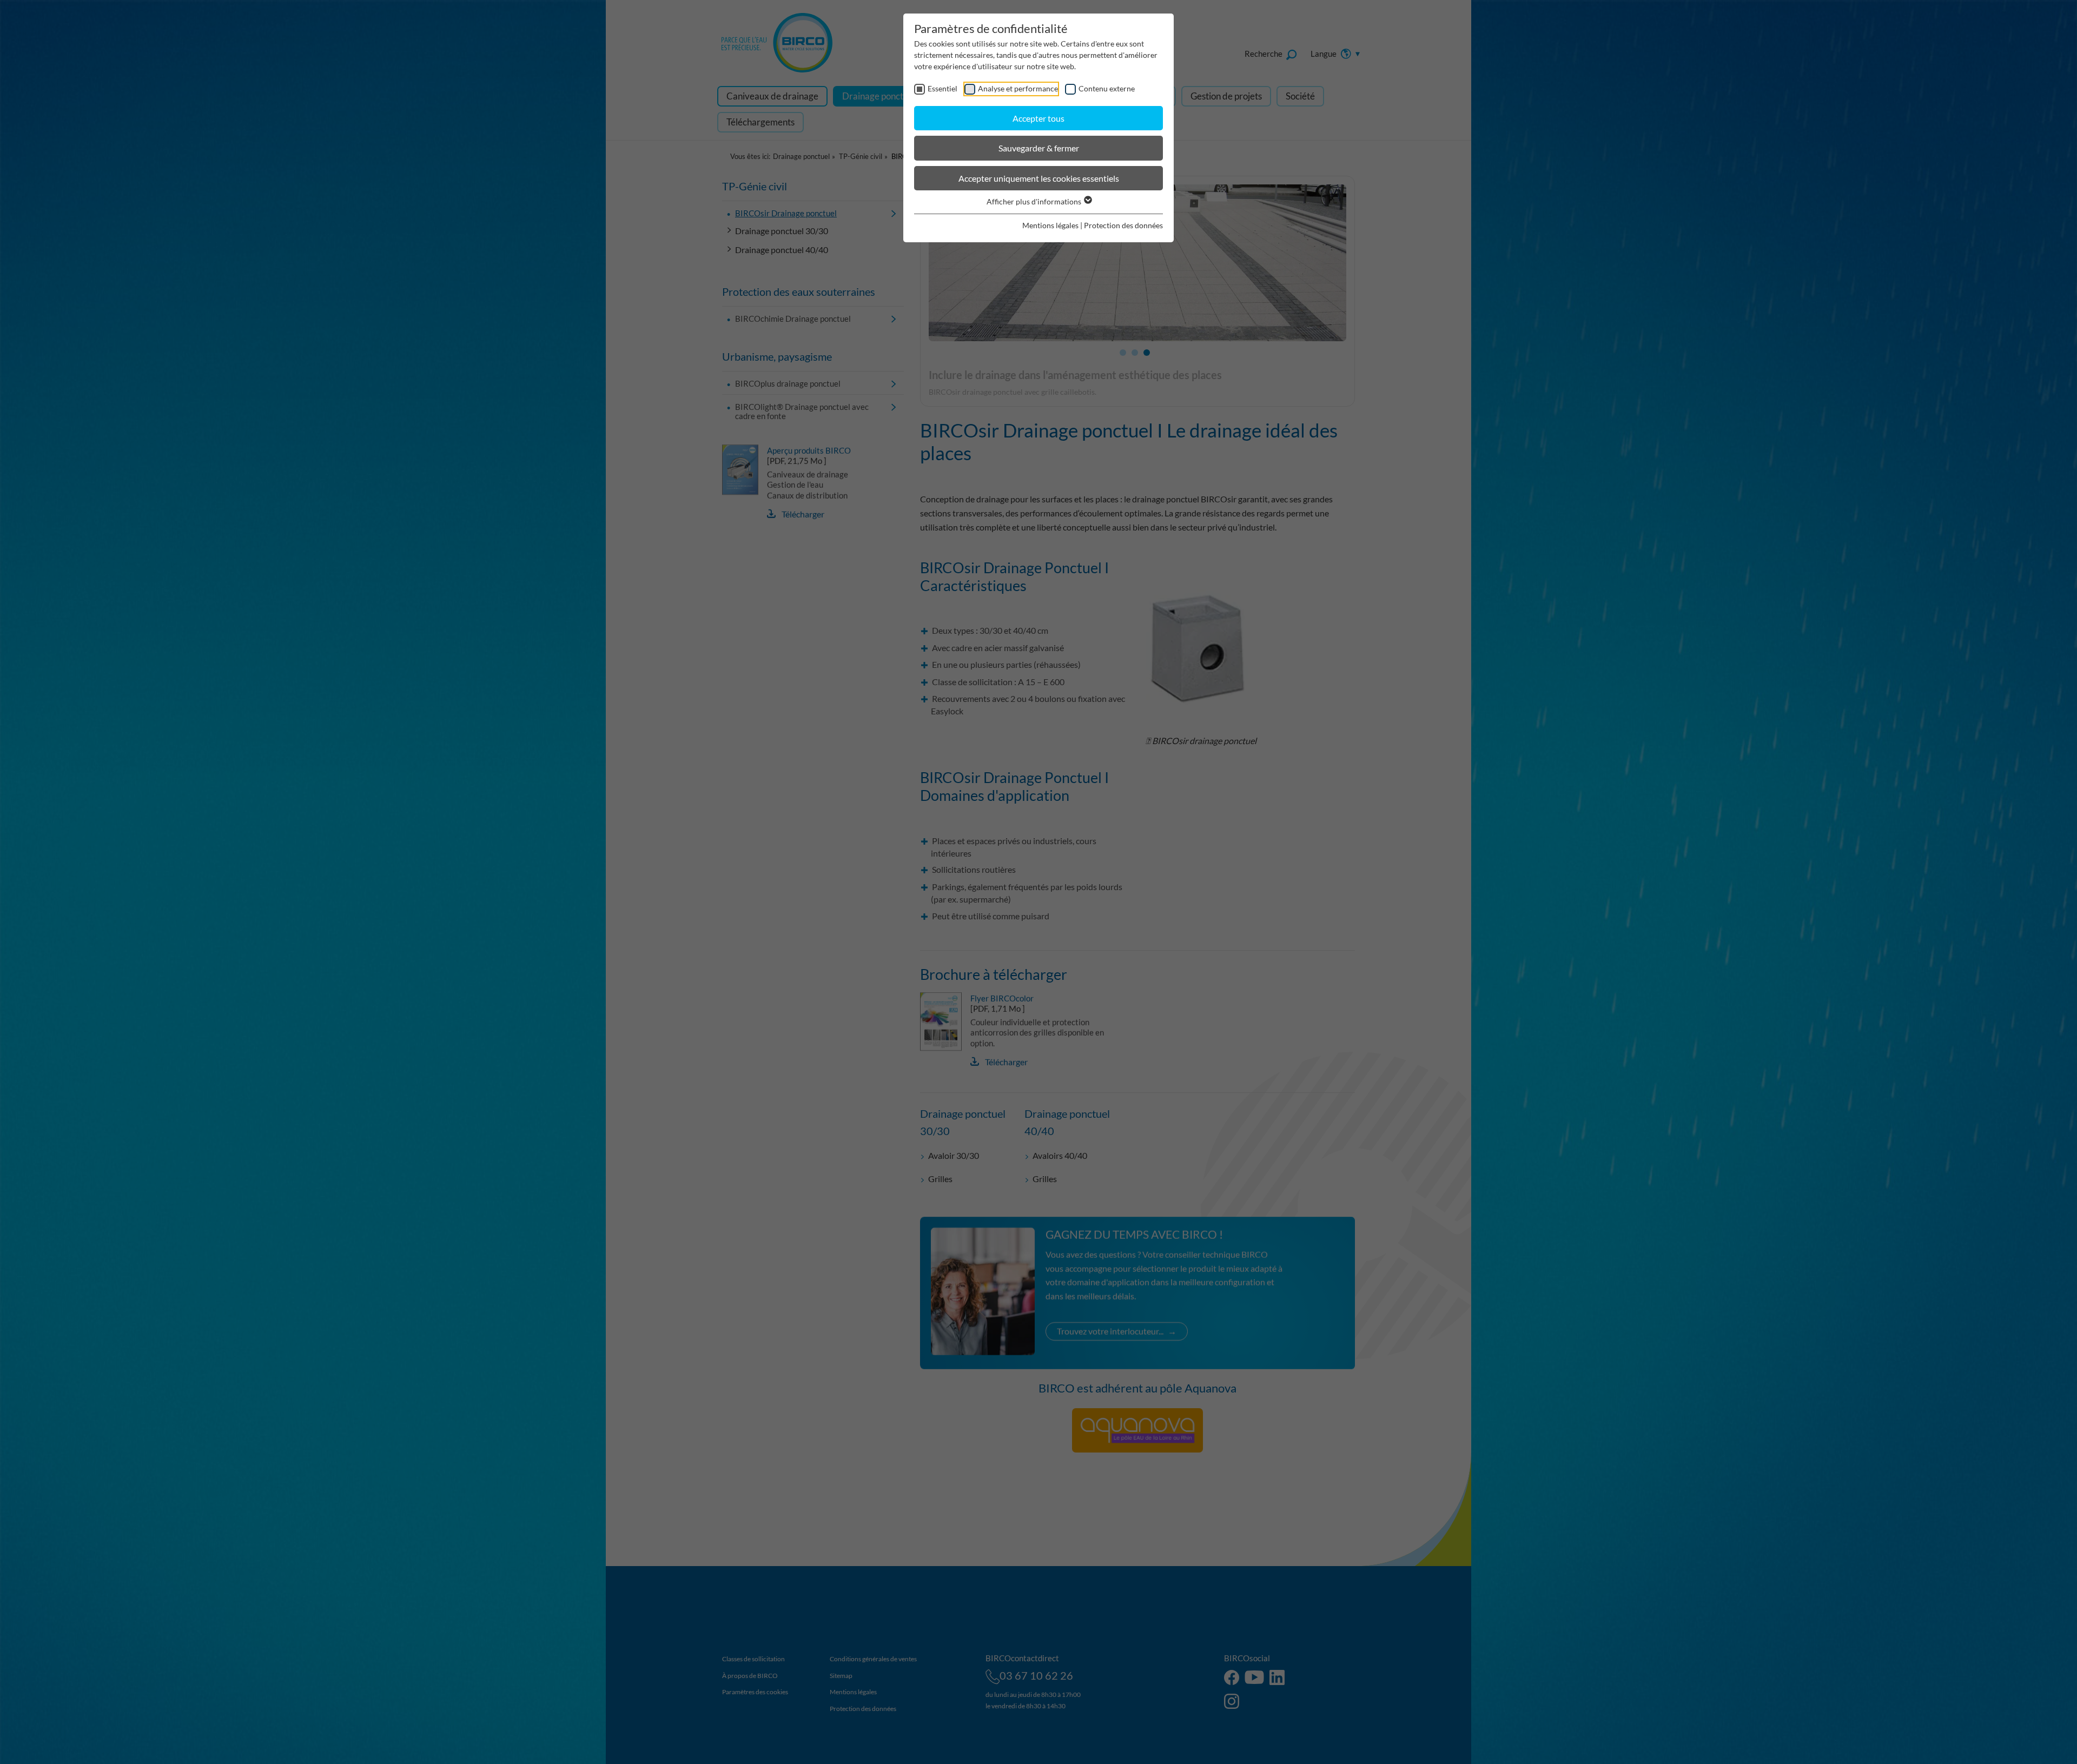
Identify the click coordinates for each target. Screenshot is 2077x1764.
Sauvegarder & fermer (1039, 148)
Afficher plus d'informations (1035, 201)
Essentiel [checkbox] (942, 88)
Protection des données (1123, 225)
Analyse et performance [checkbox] (1018, 88)
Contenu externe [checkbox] (1107, 88)
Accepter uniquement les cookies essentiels (1039, 178)
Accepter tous (1038, 118)
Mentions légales (1050, 225)
